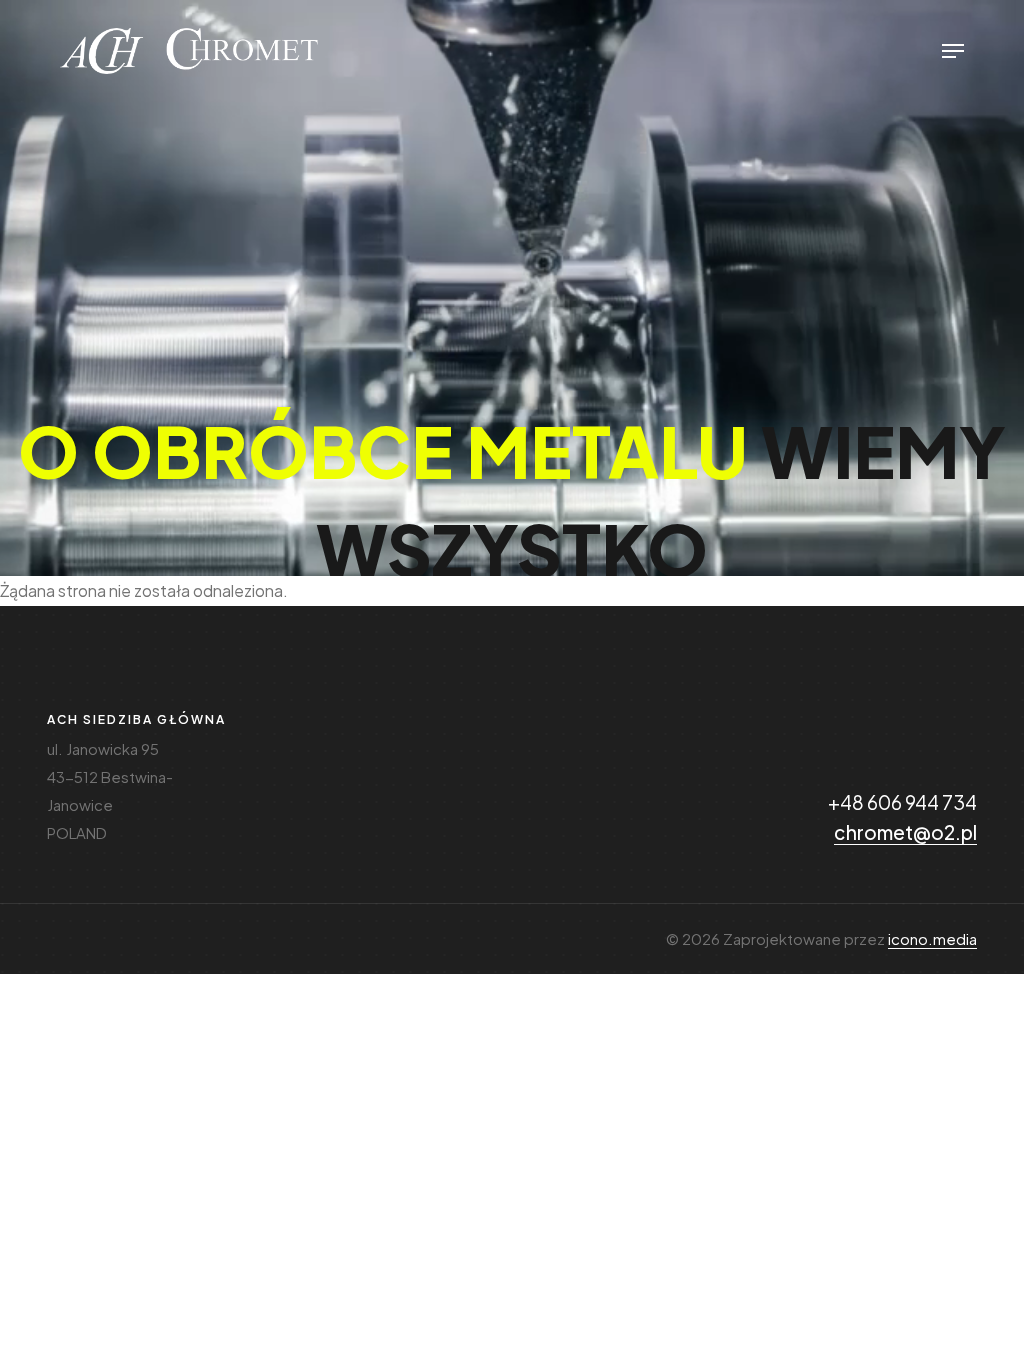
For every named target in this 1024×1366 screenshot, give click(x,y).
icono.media (932, 938)
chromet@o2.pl (905, 832)
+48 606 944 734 (902, 802)
